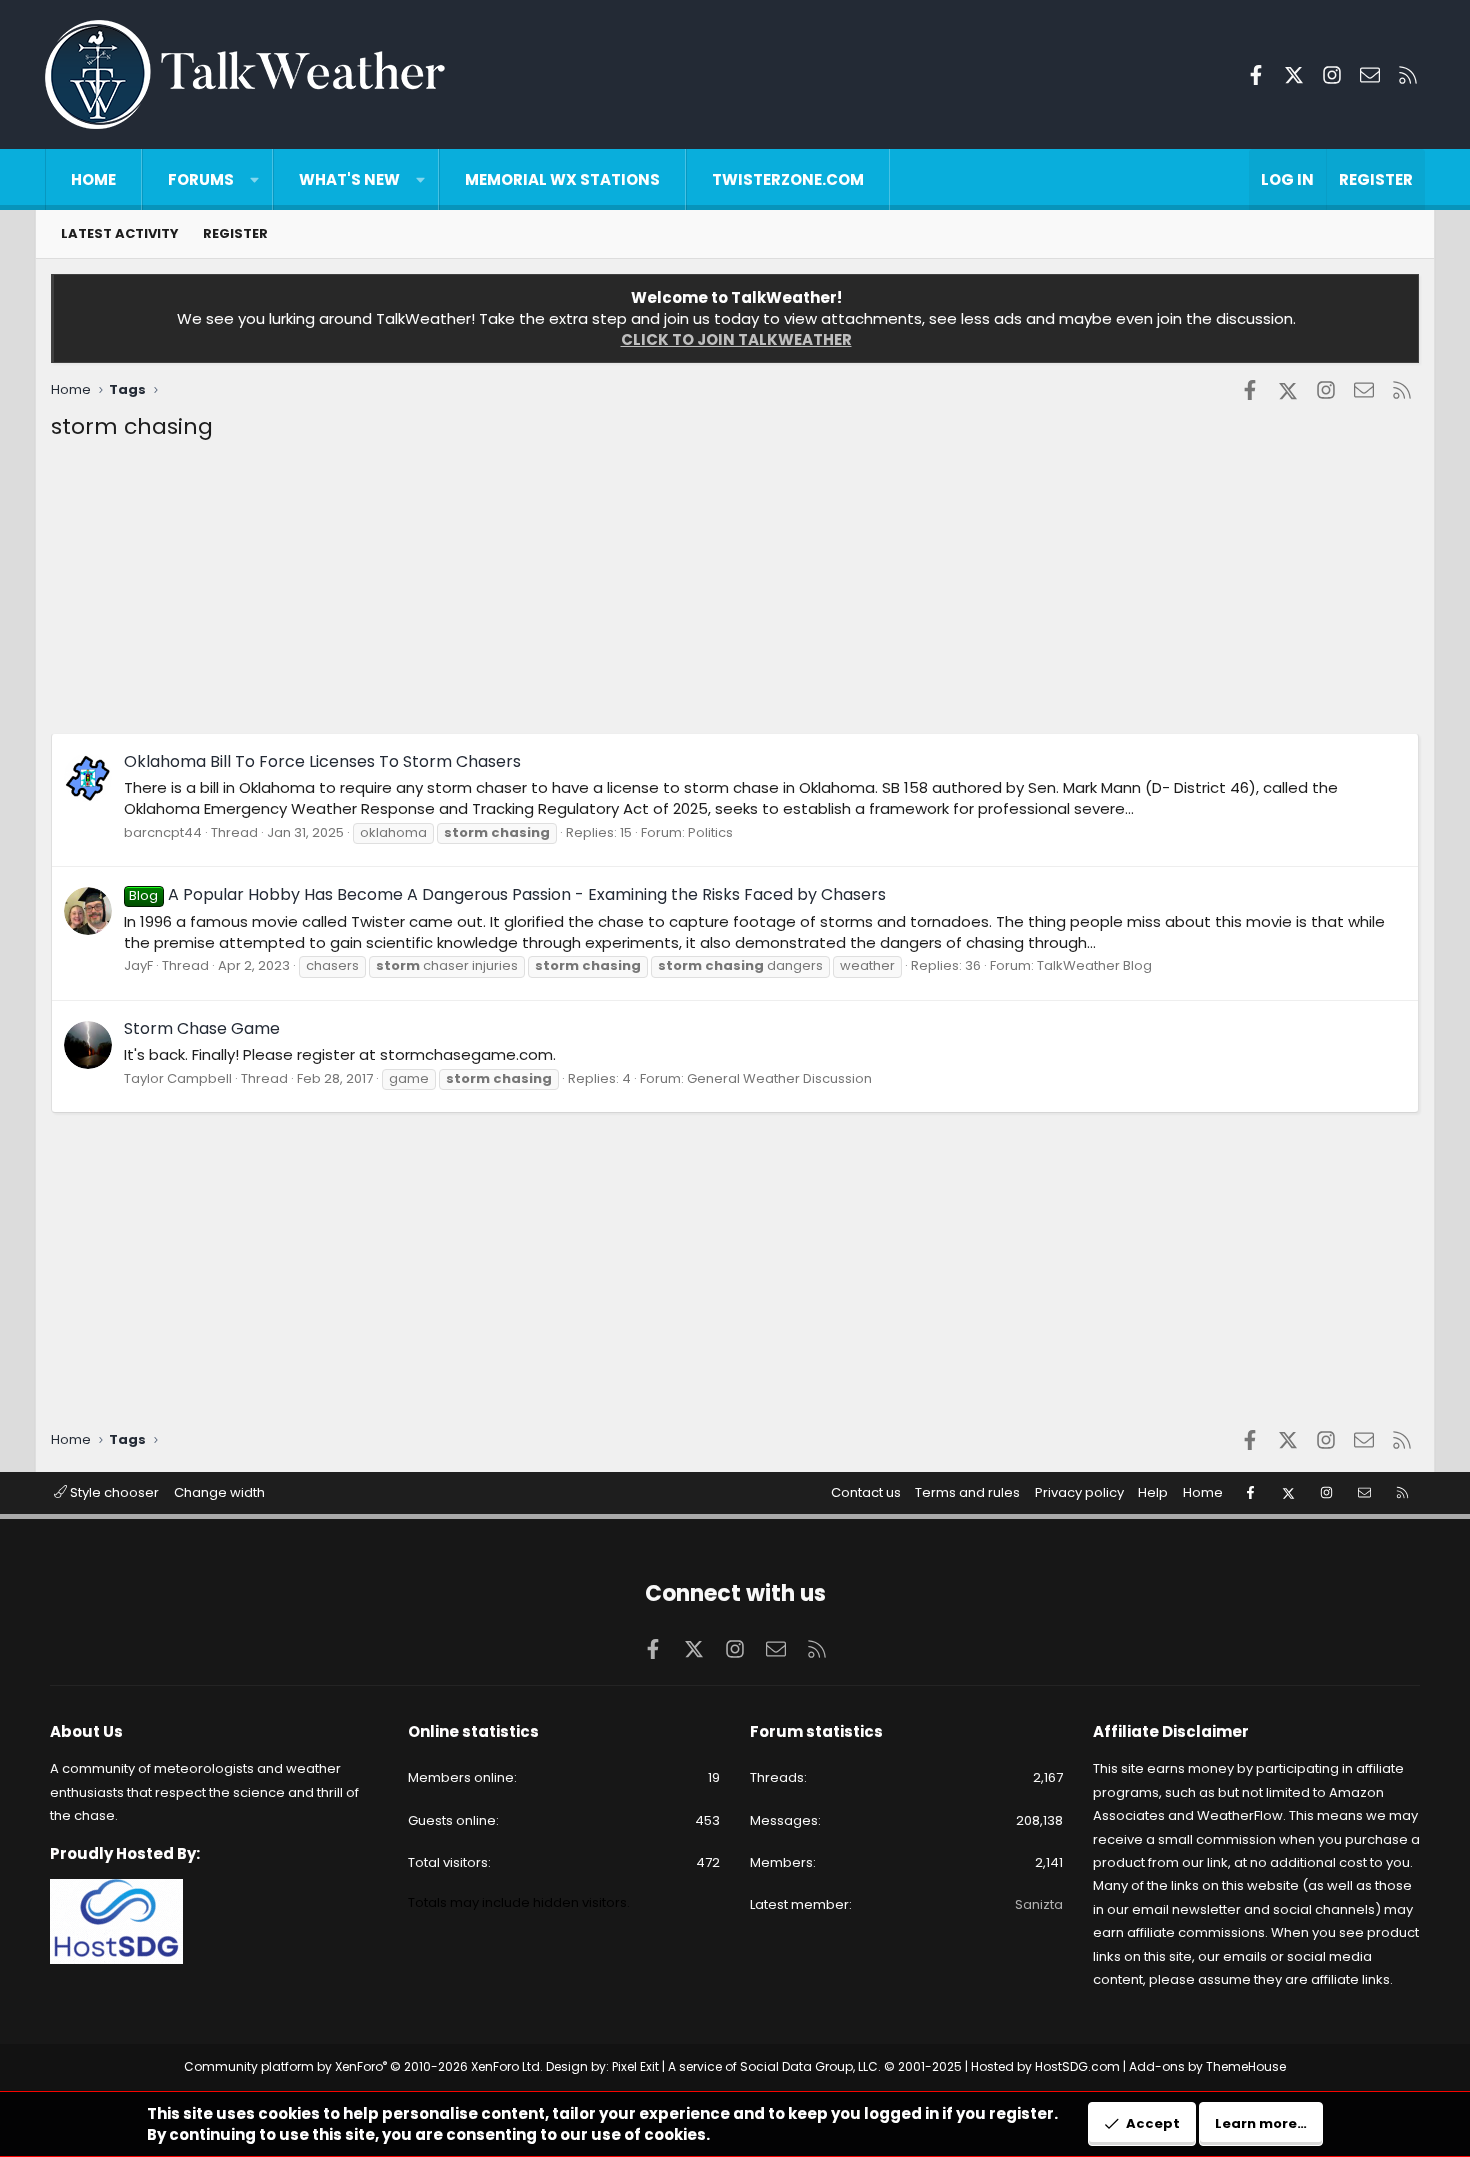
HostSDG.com (1077, 2066)
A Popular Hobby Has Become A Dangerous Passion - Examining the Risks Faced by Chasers (507, 894)
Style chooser (113, 1492)
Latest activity (120, 233)
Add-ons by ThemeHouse (1207, 2066)
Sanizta (1039, 1904)
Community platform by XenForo (363, 2066)
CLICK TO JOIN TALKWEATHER (736, 339)
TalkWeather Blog (1094, 965)
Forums (201, 179)
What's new (349, 179)
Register (235, 233)
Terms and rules (967, 1492)
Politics (710, 832)
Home (93, 179)
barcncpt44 (163, 832)
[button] (254, 179)
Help (1153, 1492)
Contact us (866, 1492)
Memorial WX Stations (562, 179)
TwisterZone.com (788, 179)
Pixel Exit (635, 2066)
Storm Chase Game (202, 1028)
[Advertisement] (651, 593)
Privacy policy (1079, 1492)
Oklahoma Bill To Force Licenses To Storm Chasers (322, 761)
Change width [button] (219, 1492)
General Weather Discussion (779, 1078)
